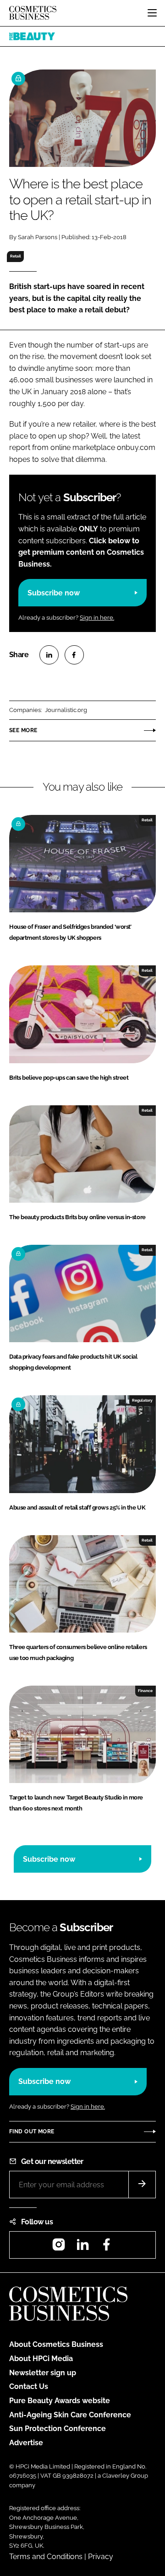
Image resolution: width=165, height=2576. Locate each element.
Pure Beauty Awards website (60, 2401)
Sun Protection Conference (58, 2429)
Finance (145, 1691)
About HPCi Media (41, 2359)
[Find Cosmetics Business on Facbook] (106, 2247)
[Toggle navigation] (152, 13)
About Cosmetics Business (56, 2344)
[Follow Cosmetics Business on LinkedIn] (82, 2247)
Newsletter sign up (43, 2373)
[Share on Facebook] (74, 655)
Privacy (101, 2557)
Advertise (26, 2443)
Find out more (32, 2131)
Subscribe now (54, 593)
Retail (16, 256)
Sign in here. (97, 618)
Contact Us (29, 2386)
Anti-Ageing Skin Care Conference (70, 2415)
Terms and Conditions (46, 2557)
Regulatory (142, 1400)
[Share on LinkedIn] (49, 655)
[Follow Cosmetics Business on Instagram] (59, 2247)
